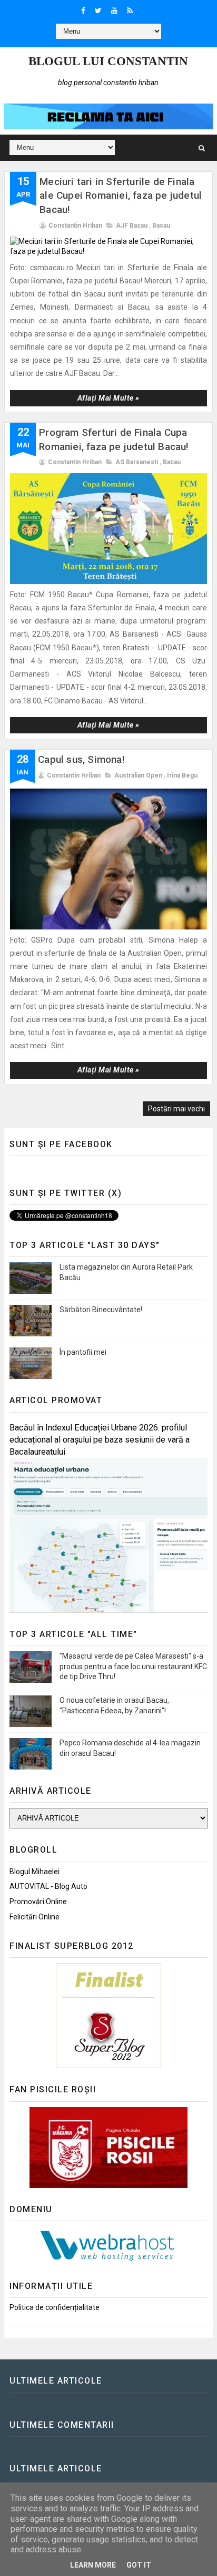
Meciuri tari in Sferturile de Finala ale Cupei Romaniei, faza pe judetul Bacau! (121, 196)
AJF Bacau (132, 226)
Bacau (161, 226)
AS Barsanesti (137, 462)
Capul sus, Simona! (81, 759)
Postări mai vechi (176, 1109)
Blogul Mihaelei (34, 1872)
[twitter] (98, 11)
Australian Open (138, 775)
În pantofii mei (83, 1352)
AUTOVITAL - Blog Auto (48, 1886)
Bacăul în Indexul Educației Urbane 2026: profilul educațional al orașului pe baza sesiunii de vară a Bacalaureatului (100, 1440)
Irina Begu (182, 775)
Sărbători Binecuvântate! (101, 1310)
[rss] (130, 11)
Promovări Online (38, 1902)
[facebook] (83, 11)
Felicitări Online (34, 1917)
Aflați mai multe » (108, 398)
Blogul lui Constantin (108, 61)
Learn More (93, 2565)
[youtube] (114, 11)
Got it (139, 2565)
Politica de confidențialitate (55, 2307)
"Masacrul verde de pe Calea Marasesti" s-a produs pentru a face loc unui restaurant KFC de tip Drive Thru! (133, 1666)
